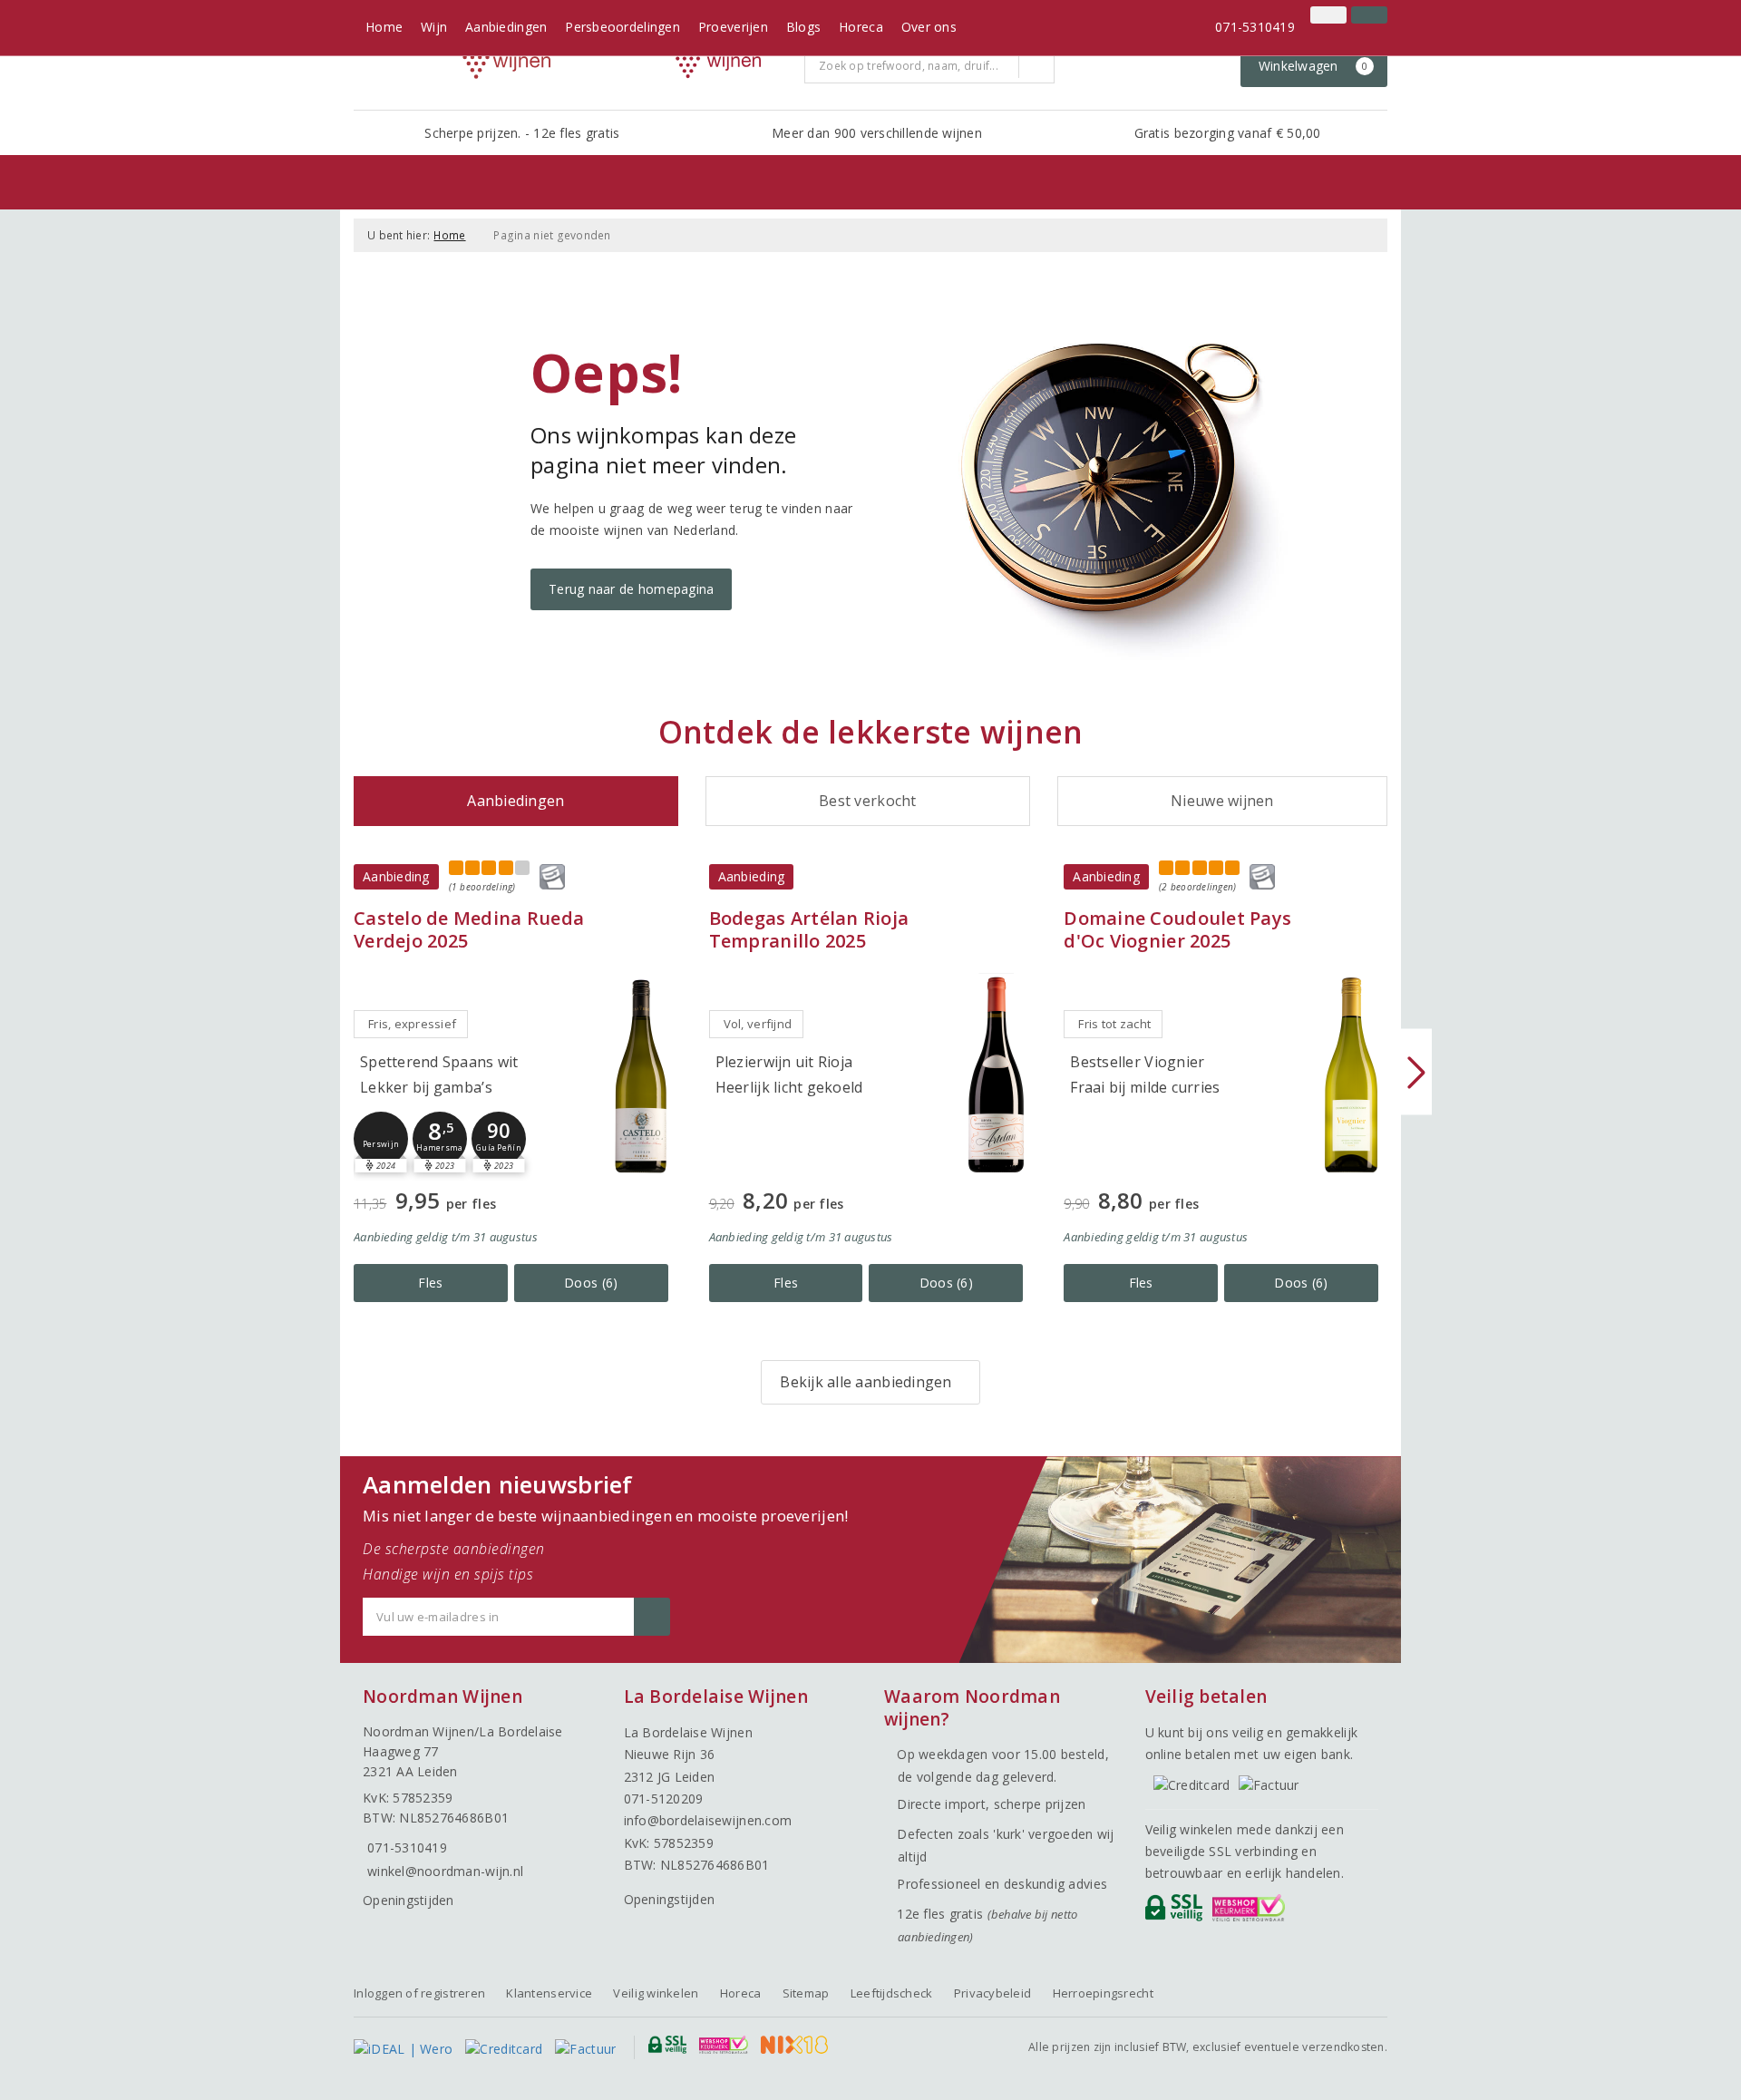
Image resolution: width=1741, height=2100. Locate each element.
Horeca (861, 27)
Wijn (434, 27)
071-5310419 (1255, 27)
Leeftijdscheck (892, 1993)
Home (384, 27)
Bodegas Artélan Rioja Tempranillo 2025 (809, 929)
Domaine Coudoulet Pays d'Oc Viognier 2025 (1177, 929)
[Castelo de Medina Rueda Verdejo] (641, 1075)
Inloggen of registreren (419, 1993)
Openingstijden (409, 1900)
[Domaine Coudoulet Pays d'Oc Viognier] (1351, 1075)
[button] (381, 1139)
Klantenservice (549, 1993)
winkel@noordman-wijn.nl (445, 1871)
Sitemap (806, 1993)
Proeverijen (733, 27)
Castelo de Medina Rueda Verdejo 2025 (469, 929)
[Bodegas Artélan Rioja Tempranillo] (996, 1075)
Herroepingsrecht (1103, 1993)
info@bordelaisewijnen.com (708, 1820)
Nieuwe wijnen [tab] (1222, 801)
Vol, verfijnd (758, 1024)
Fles (430, 1283)
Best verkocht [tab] (867, 801)
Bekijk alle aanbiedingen (866, 1382)
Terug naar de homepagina (631, 589)
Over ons (929, 27)
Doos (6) (591, 1283)
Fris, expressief (412, 1024)
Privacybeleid (992, 1993)
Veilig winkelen (656, 1993)
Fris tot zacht (1114, 1024)
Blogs (803, 27)
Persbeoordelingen (622, 27)
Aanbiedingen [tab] (515, 801)
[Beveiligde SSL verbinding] (1252, 1912)
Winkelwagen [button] (1313, 66)
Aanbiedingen (506, 27)
